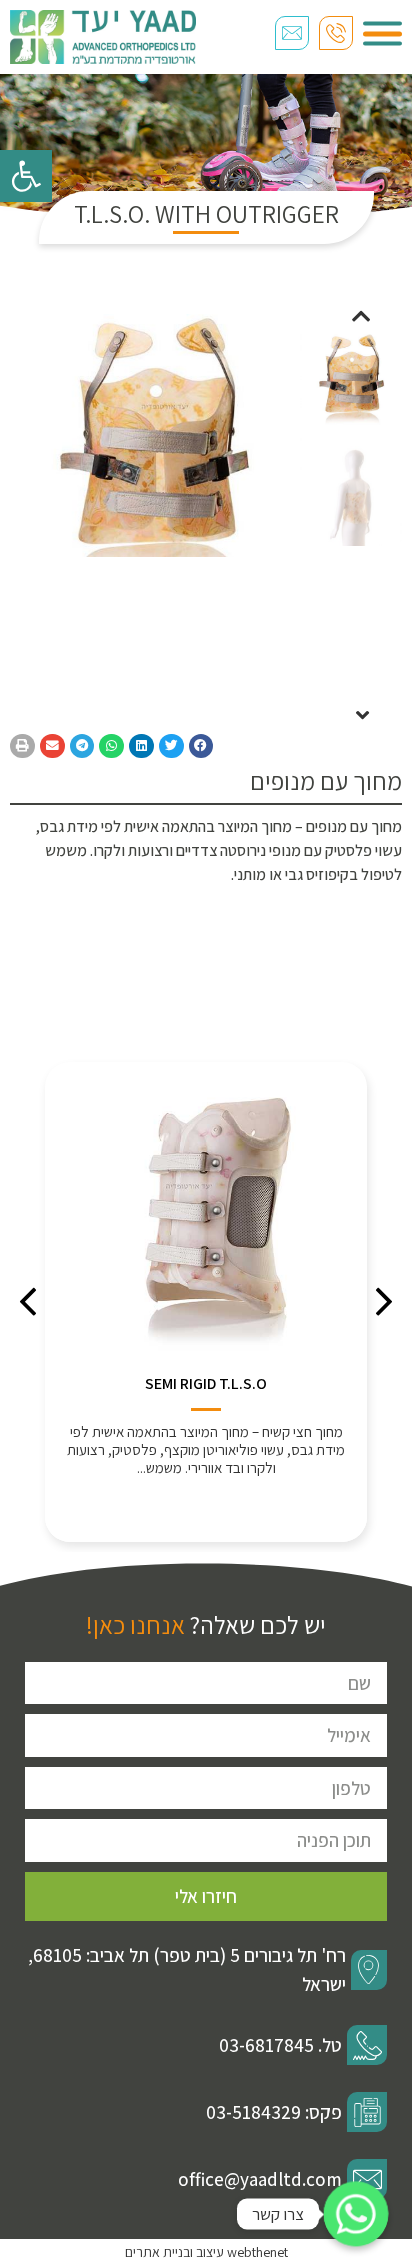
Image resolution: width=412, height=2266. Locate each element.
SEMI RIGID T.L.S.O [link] (206, 1383)
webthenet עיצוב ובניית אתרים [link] (206, 2252)
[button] (361, 316)
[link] (26, 176)
